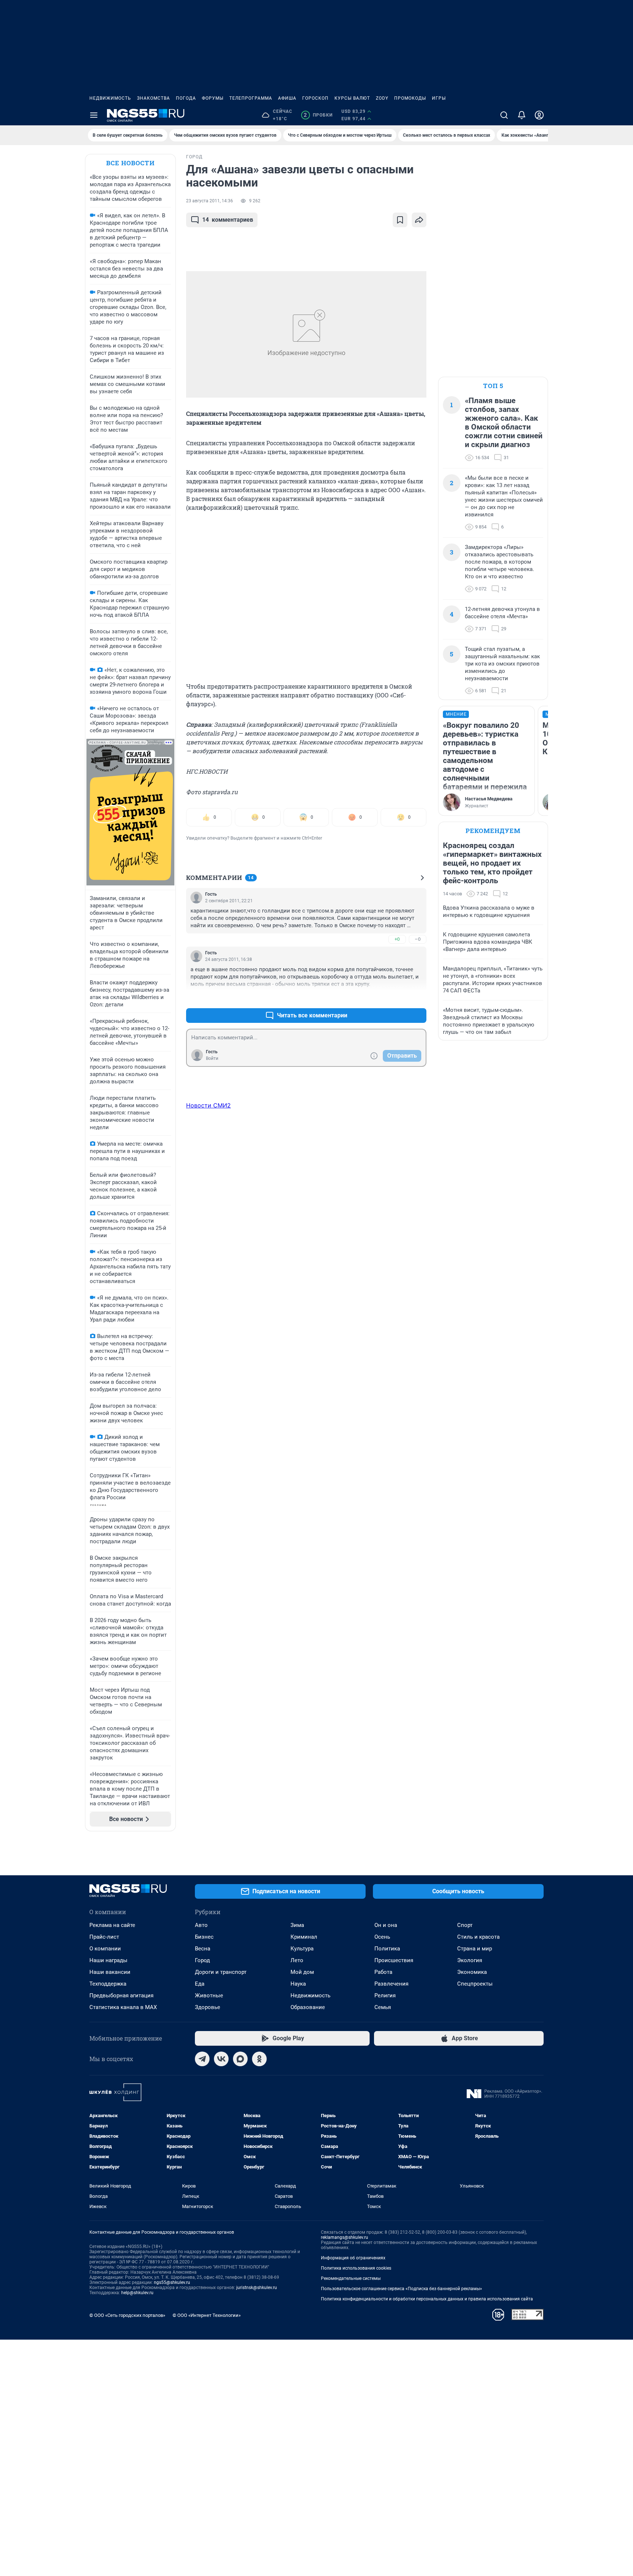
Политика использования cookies (356, 2268)
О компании (105, 1949)
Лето (297, 1960)
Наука (298, 1984)
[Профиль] (539, 115)
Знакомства (153, 98)
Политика (387, 1949)
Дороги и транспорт (221, 1972)
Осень (382, 1937)
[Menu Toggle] (94, 115)
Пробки (318, 115)
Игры (439, 98)
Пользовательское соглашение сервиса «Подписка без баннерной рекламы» (401, 2289)
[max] (240, 2059)
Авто (201, 1925)
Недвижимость (110, 98)
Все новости (130, 163)
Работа (383, 1972)
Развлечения (391, 1984)
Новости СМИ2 (208, 1105)
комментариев (228, 220)
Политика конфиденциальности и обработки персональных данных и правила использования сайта (427, 2299)
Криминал (304, 1937)
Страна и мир (475, 1949)
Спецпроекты (475, 1984)
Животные (209, 1995)
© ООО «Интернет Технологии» (207, 2315)
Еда (200, 1984)
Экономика (472, 1972)
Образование (308, 2007)
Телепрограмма (251, 98)
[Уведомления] (522, 115)
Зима (297, 1925)
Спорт (465, 1925)
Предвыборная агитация (121, 1995)
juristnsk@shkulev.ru (257, 2288)
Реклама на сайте (112, 1925)
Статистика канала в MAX (123, 2007)
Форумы (213, 98)
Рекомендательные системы (351, 2278)
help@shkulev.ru (137, 2293)
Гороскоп (315, 98)
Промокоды (410, 98)
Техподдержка (108, 1984)
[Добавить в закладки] (400, 220)
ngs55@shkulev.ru (172, 2282)
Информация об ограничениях (353, 2258)
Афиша (287, 98)
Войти (212, 1058)
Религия (385, 1995)
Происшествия (394, 1960)
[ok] (259, 2059)
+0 (397, 939)
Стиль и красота (478, 1937)
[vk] (221, 2059)
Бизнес (204, 1937)
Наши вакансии (110, 1972)
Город (202, 1960)
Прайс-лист (104, 1937)
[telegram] (202, 2059)
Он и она (386, 1925)
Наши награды (108, 1960)
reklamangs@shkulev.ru (345, 2237)
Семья (383, 2007)
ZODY (382, 98)
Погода (186, 98)
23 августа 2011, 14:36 (210, 201)
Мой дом (302, 1972)
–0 (418, 939)
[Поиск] (504, 115)
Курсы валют (352, 98)
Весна (203, 1949)
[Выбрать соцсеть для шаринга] (419, 220)
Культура (302, 1949)
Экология (470, 1960)
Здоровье (208, 2007)
